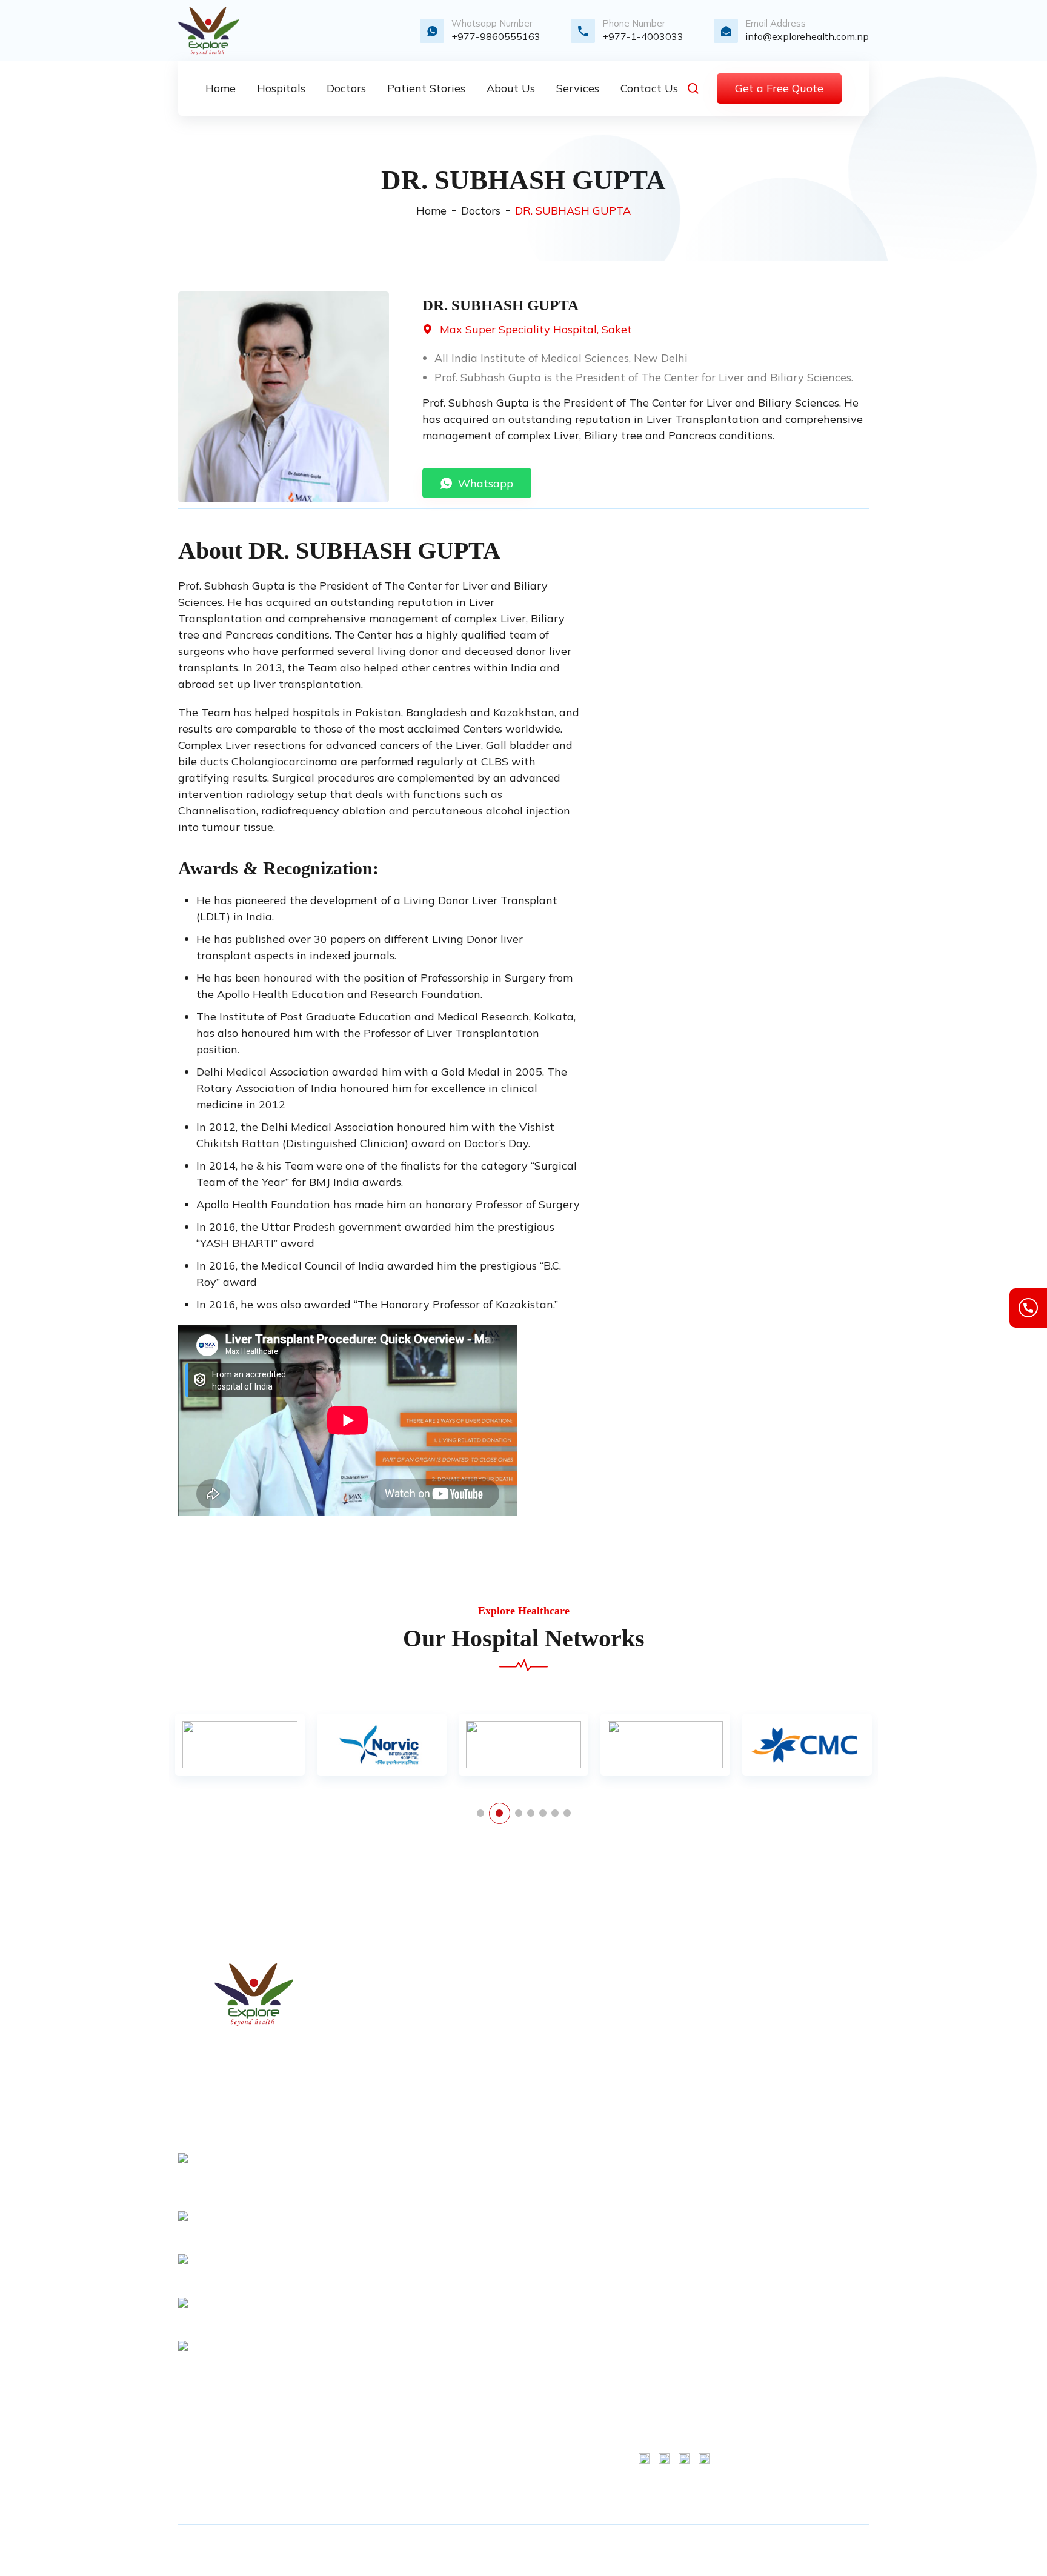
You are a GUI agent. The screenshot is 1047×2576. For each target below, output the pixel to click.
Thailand (504, 2428)
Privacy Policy (516, 2156)
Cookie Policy (823, 2032)
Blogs (497, 2115)
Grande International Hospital (667, 2380)
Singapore (507, 2469)
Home (431, 211)
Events (500, 2177)
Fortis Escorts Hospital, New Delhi (670, 2260)
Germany (504, 2304)
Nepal (497, 2366)
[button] (480, 1813)
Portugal (503, 2386)
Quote (497, 2074)
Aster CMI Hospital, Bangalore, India (674, 2161)
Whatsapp (486, 483)
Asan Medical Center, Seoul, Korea (669, 2211)
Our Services (512, 2032)
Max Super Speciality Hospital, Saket (536, 329)
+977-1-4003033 (643, 36)
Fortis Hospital (671, 1991)
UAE (494, 2448)
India (495, 2325)
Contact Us (509, 2053)
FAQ (494, 2197)
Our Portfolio (512, 2135)
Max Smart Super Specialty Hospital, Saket (673, 2026)
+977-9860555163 (496, 36)
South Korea (511, 2283)
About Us (505, 2012)
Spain (497, 2407)
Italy (494, 2345)
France (499, 2263)
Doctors (481, 211)
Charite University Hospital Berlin (672, 2076)
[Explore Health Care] (208, 31)
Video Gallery (514, 2094)
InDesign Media (790, 2551)
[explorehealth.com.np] (254, 1995)
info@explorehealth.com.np (807, 36)
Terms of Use (823, 1991)
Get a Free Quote (779, 88)
